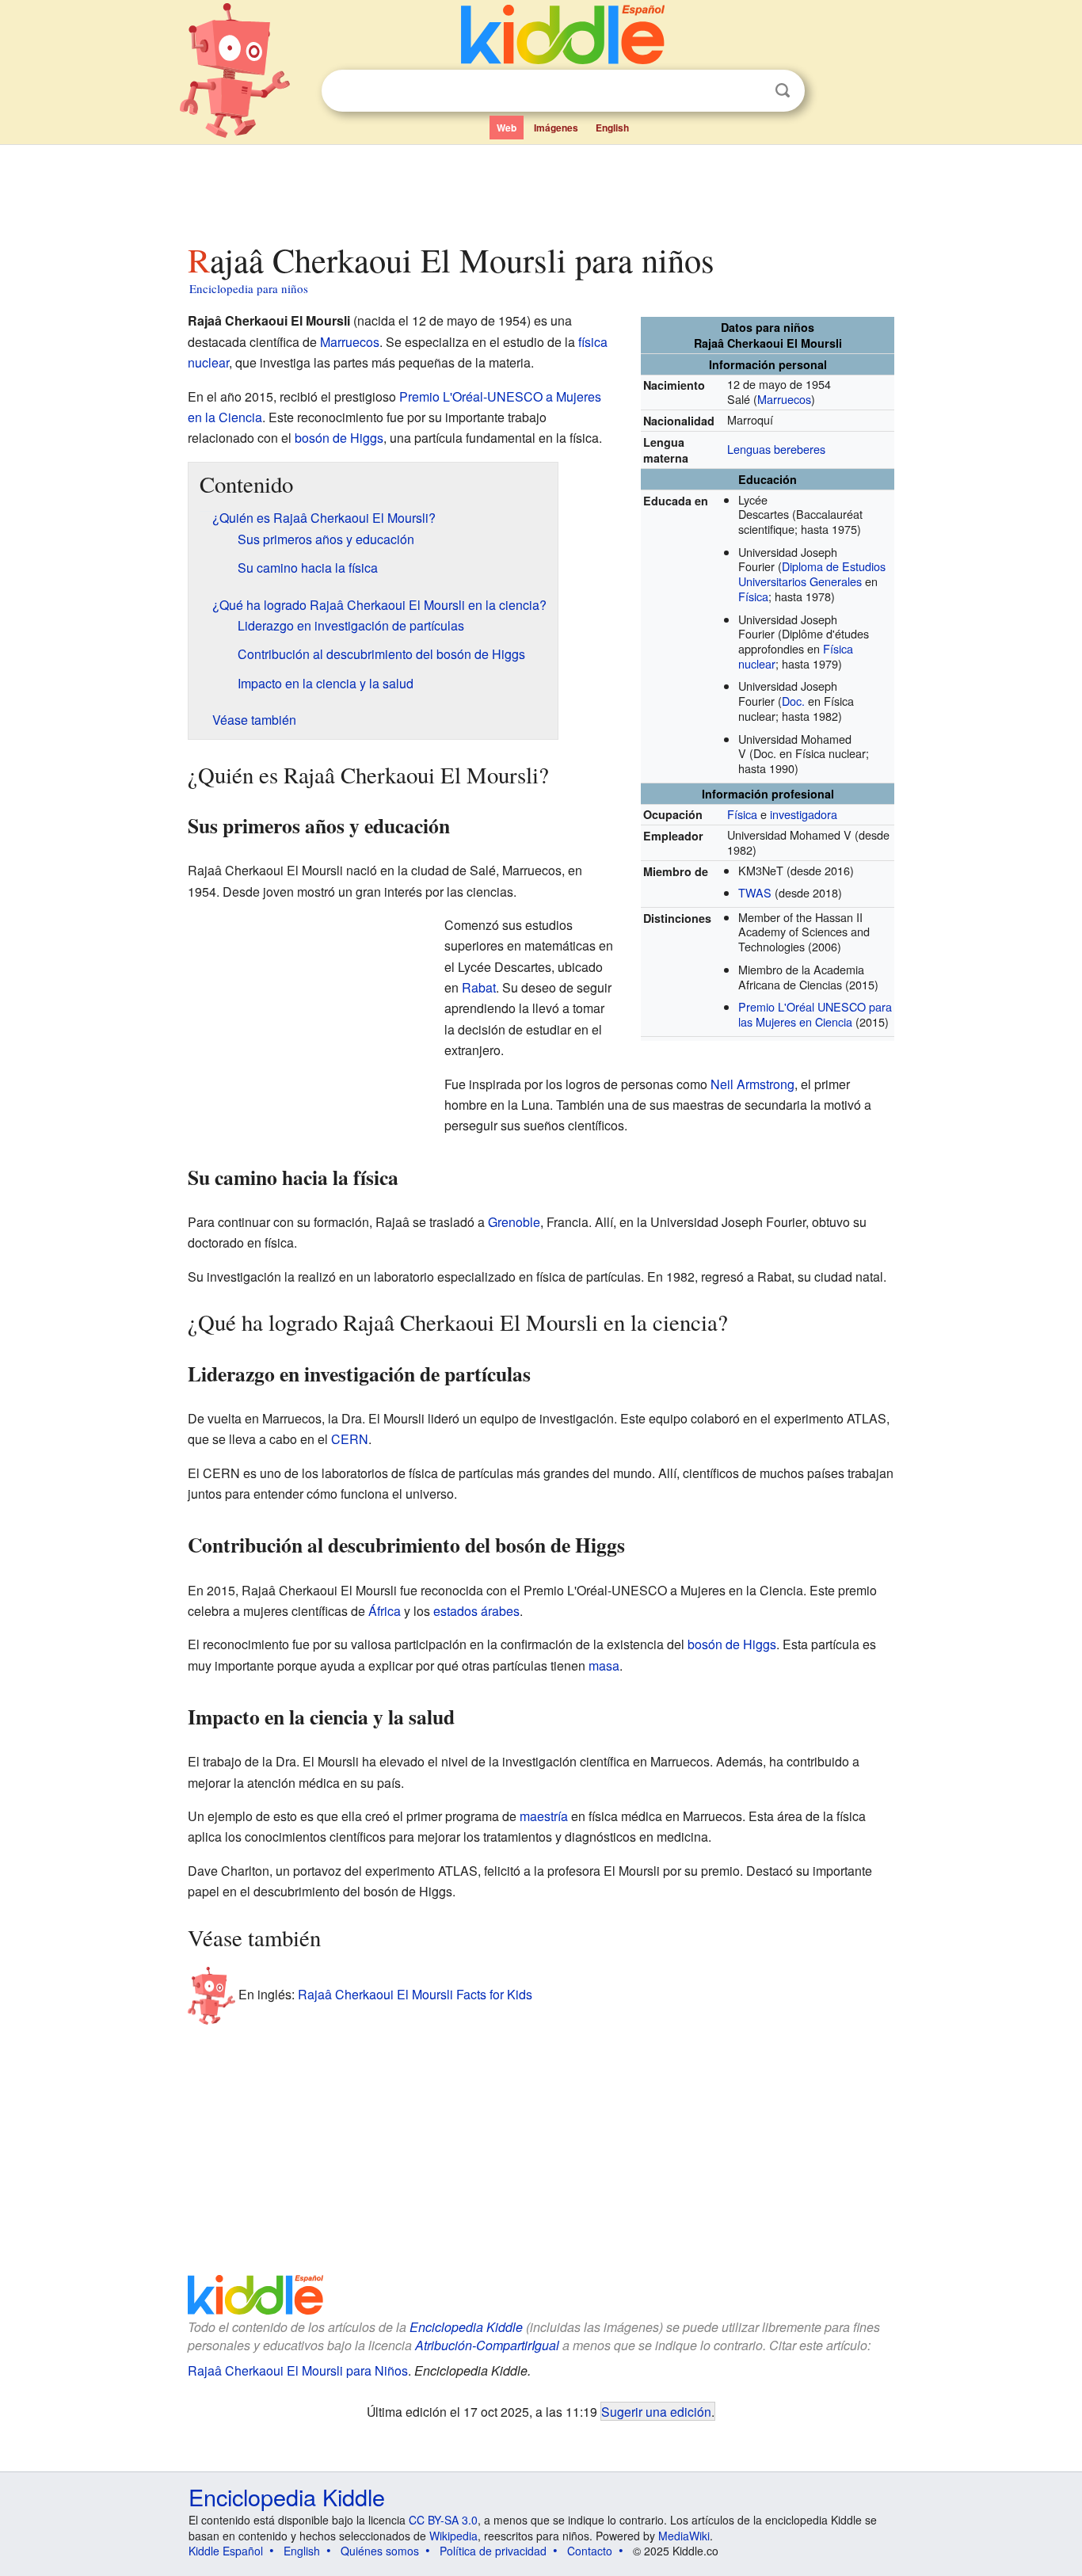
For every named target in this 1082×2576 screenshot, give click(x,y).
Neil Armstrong (752, 1084)
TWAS (755, 892)
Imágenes (556, 128)
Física (753, 596)
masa (604, 1665)
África (385, 1611)
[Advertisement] (540, 189)
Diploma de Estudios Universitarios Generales (812, 574)
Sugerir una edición (656, 2411)
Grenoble (514, 1222)
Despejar (750, 91)
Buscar (783, 91)
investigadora (804, 814)
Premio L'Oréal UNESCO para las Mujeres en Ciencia (815, 1014)
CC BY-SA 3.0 (443, 2520)
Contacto (590, 2551)
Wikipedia (453, 2536)
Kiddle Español (226, 2551)
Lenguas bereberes (776, 449)
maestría (544, 1816)
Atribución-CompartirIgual (487, 2345)
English (612, 128)
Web (507, 128)
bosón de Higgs (339, 438)
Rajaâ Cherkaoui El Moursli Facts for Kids (415, 1994)
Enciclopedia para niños (249, 288)
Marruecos (784, 399)
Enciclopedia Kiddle (466, 2327)
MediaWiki (684, 2536)
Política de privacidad (493, 2551)
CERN (350, 1439)
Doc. (793, 701)
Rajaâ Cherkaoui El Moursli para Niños (298, 2370)
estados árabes (476, 1611)
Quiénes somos (380, 2551)
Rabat (479, 987)
